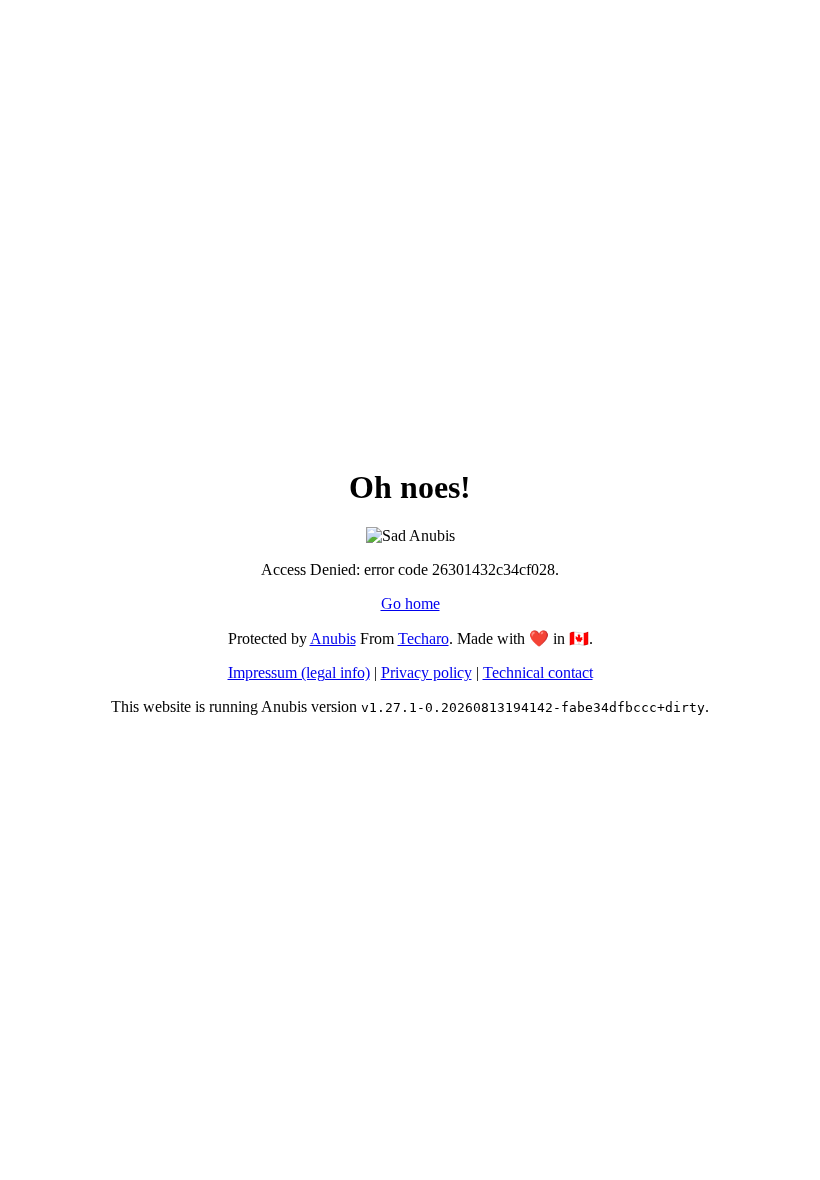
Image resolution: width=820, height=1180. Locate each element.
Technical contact (538, 672)
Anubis (333, 638)
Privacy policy (426, 672)
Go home (410, 603)
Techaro (423, 638)
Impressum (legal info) (299, 672)
